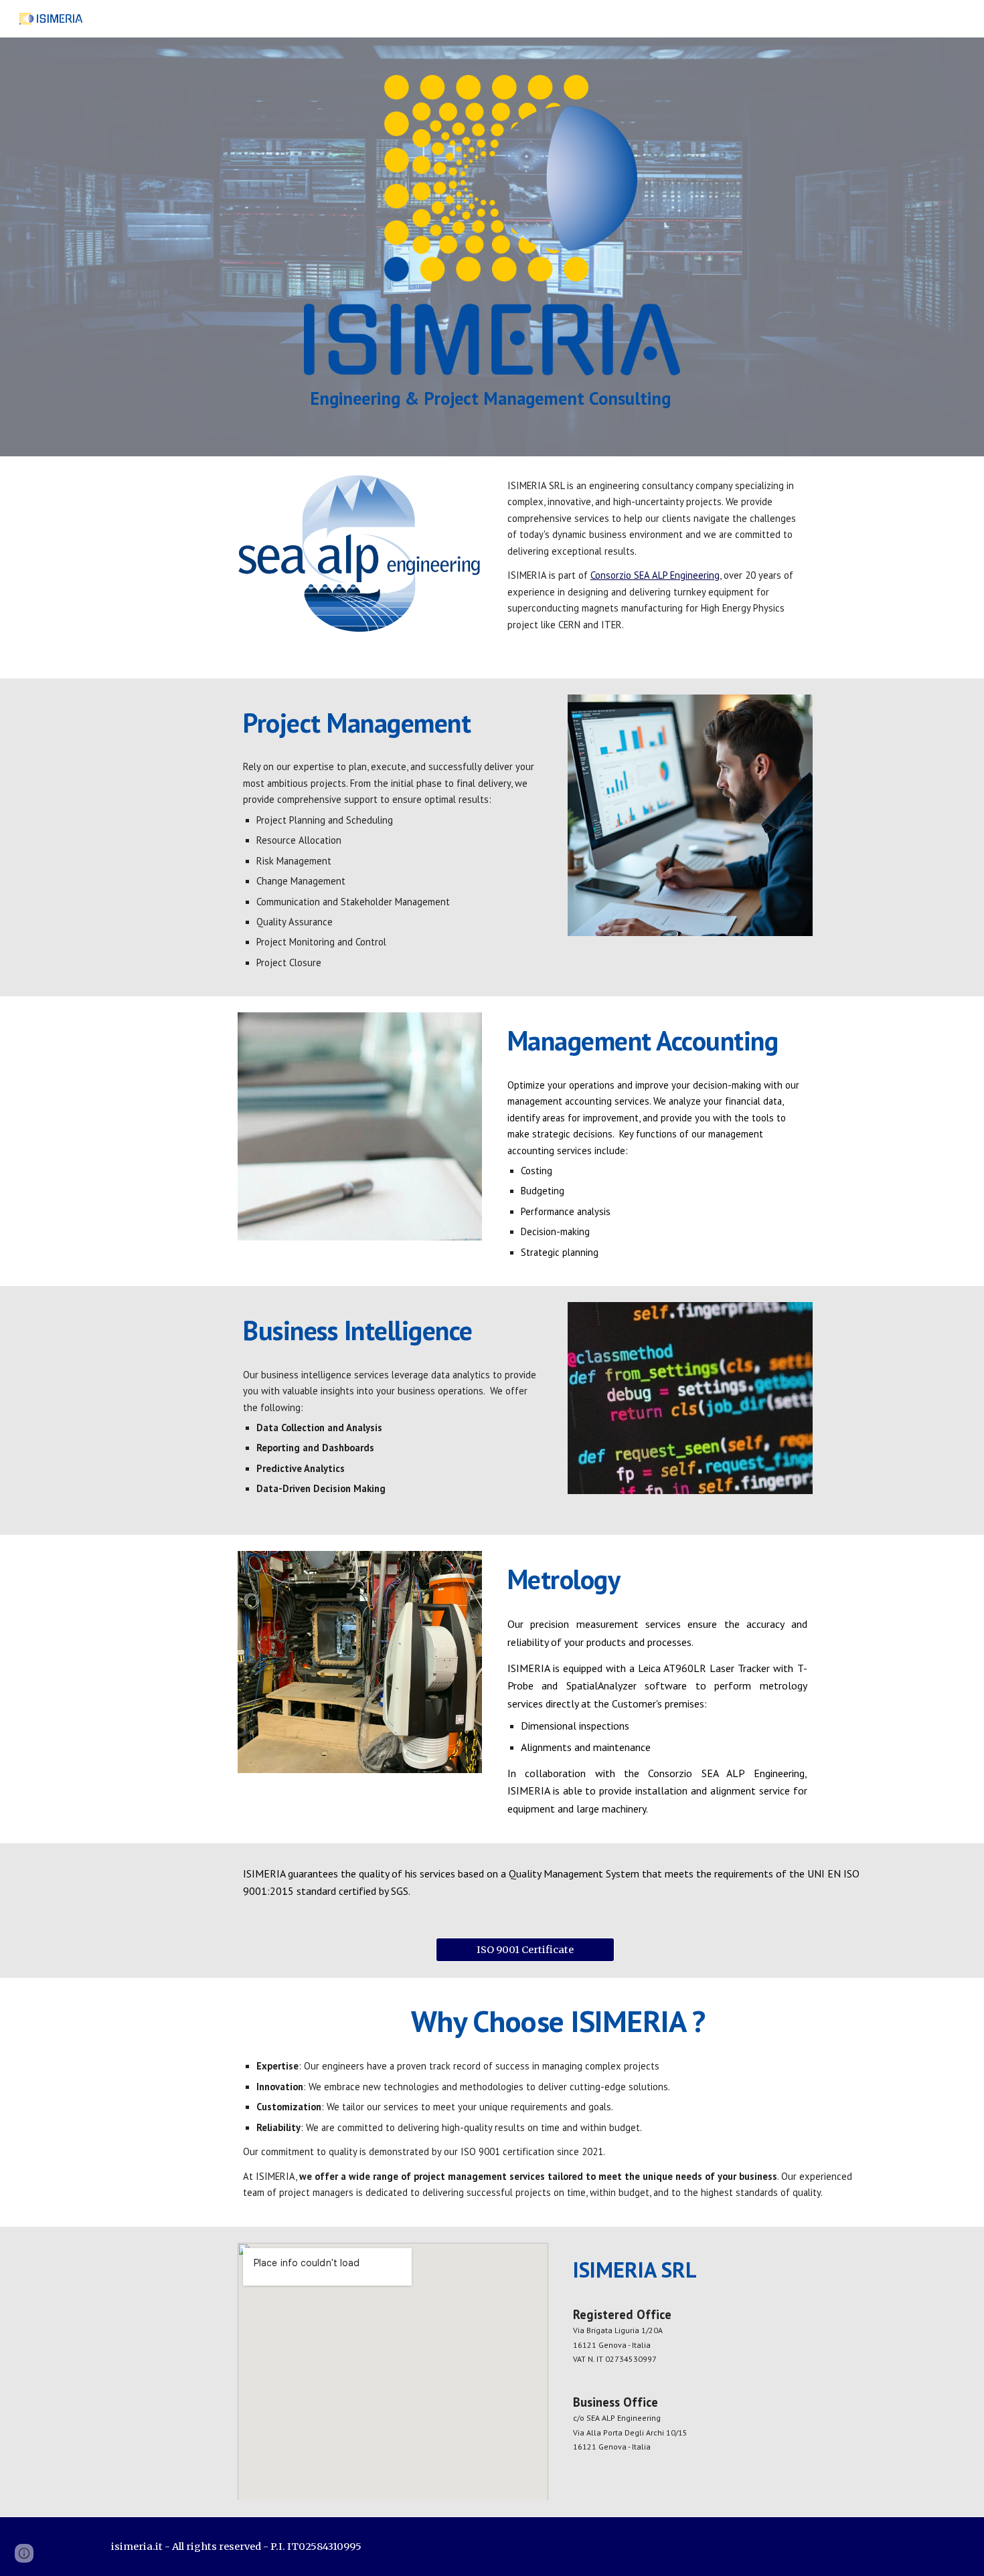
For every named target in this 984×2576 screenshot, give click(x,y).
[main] (492, 397)
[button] (24, 2553)
